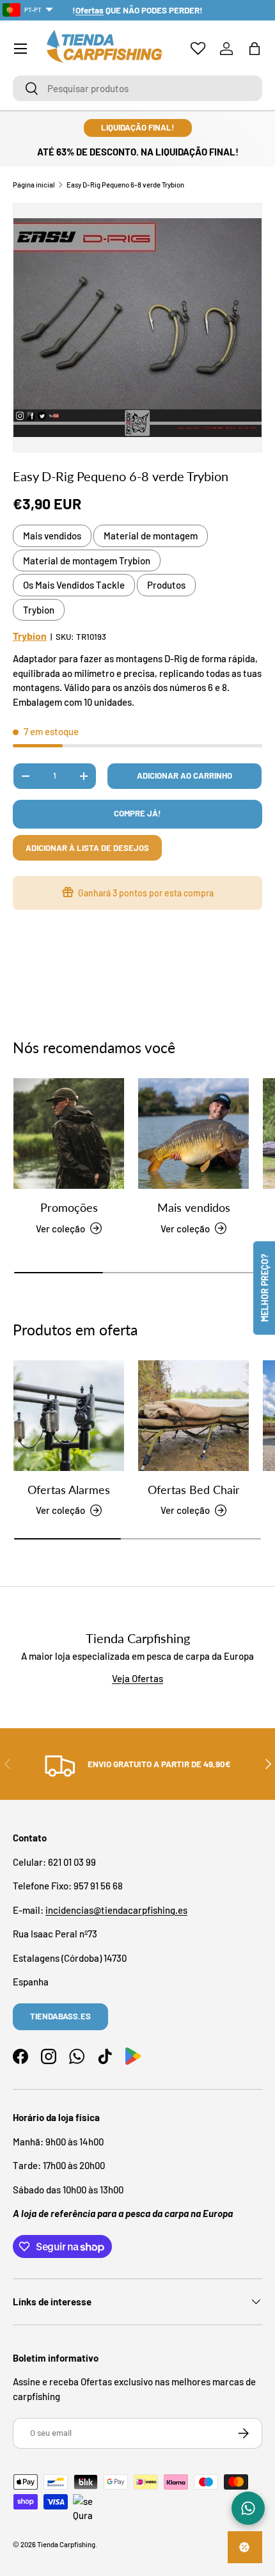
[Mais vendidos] (193, 1133)
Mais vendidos (52, 536)
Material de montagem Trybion (87, 561)
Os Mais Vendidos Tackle (74, 585)
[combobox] (137, 88)
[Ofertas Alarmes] (69, 1416)
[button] (255, 49)
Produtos (166, 585)
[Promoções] (69, 1133)
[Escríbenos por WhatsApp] (248, 2508)
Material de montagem (151, 536)
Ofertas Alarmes (69, 1490)
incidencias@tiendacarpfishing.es (116, 1910)
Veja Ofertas (137, 1678)
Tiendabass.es (60, 2016)
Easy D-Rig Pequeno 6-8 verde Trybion (125, 185)
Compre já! (137, 813)
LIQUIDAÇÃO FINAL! (138, 127)
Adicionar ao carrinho (185, 775)
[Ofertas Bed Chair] (193, 1416)
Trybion (39, 610)
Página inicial (34, 185)
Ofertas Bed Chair (194, 1490)
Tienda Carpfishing (66, 2544)
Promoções (69, 1207)
